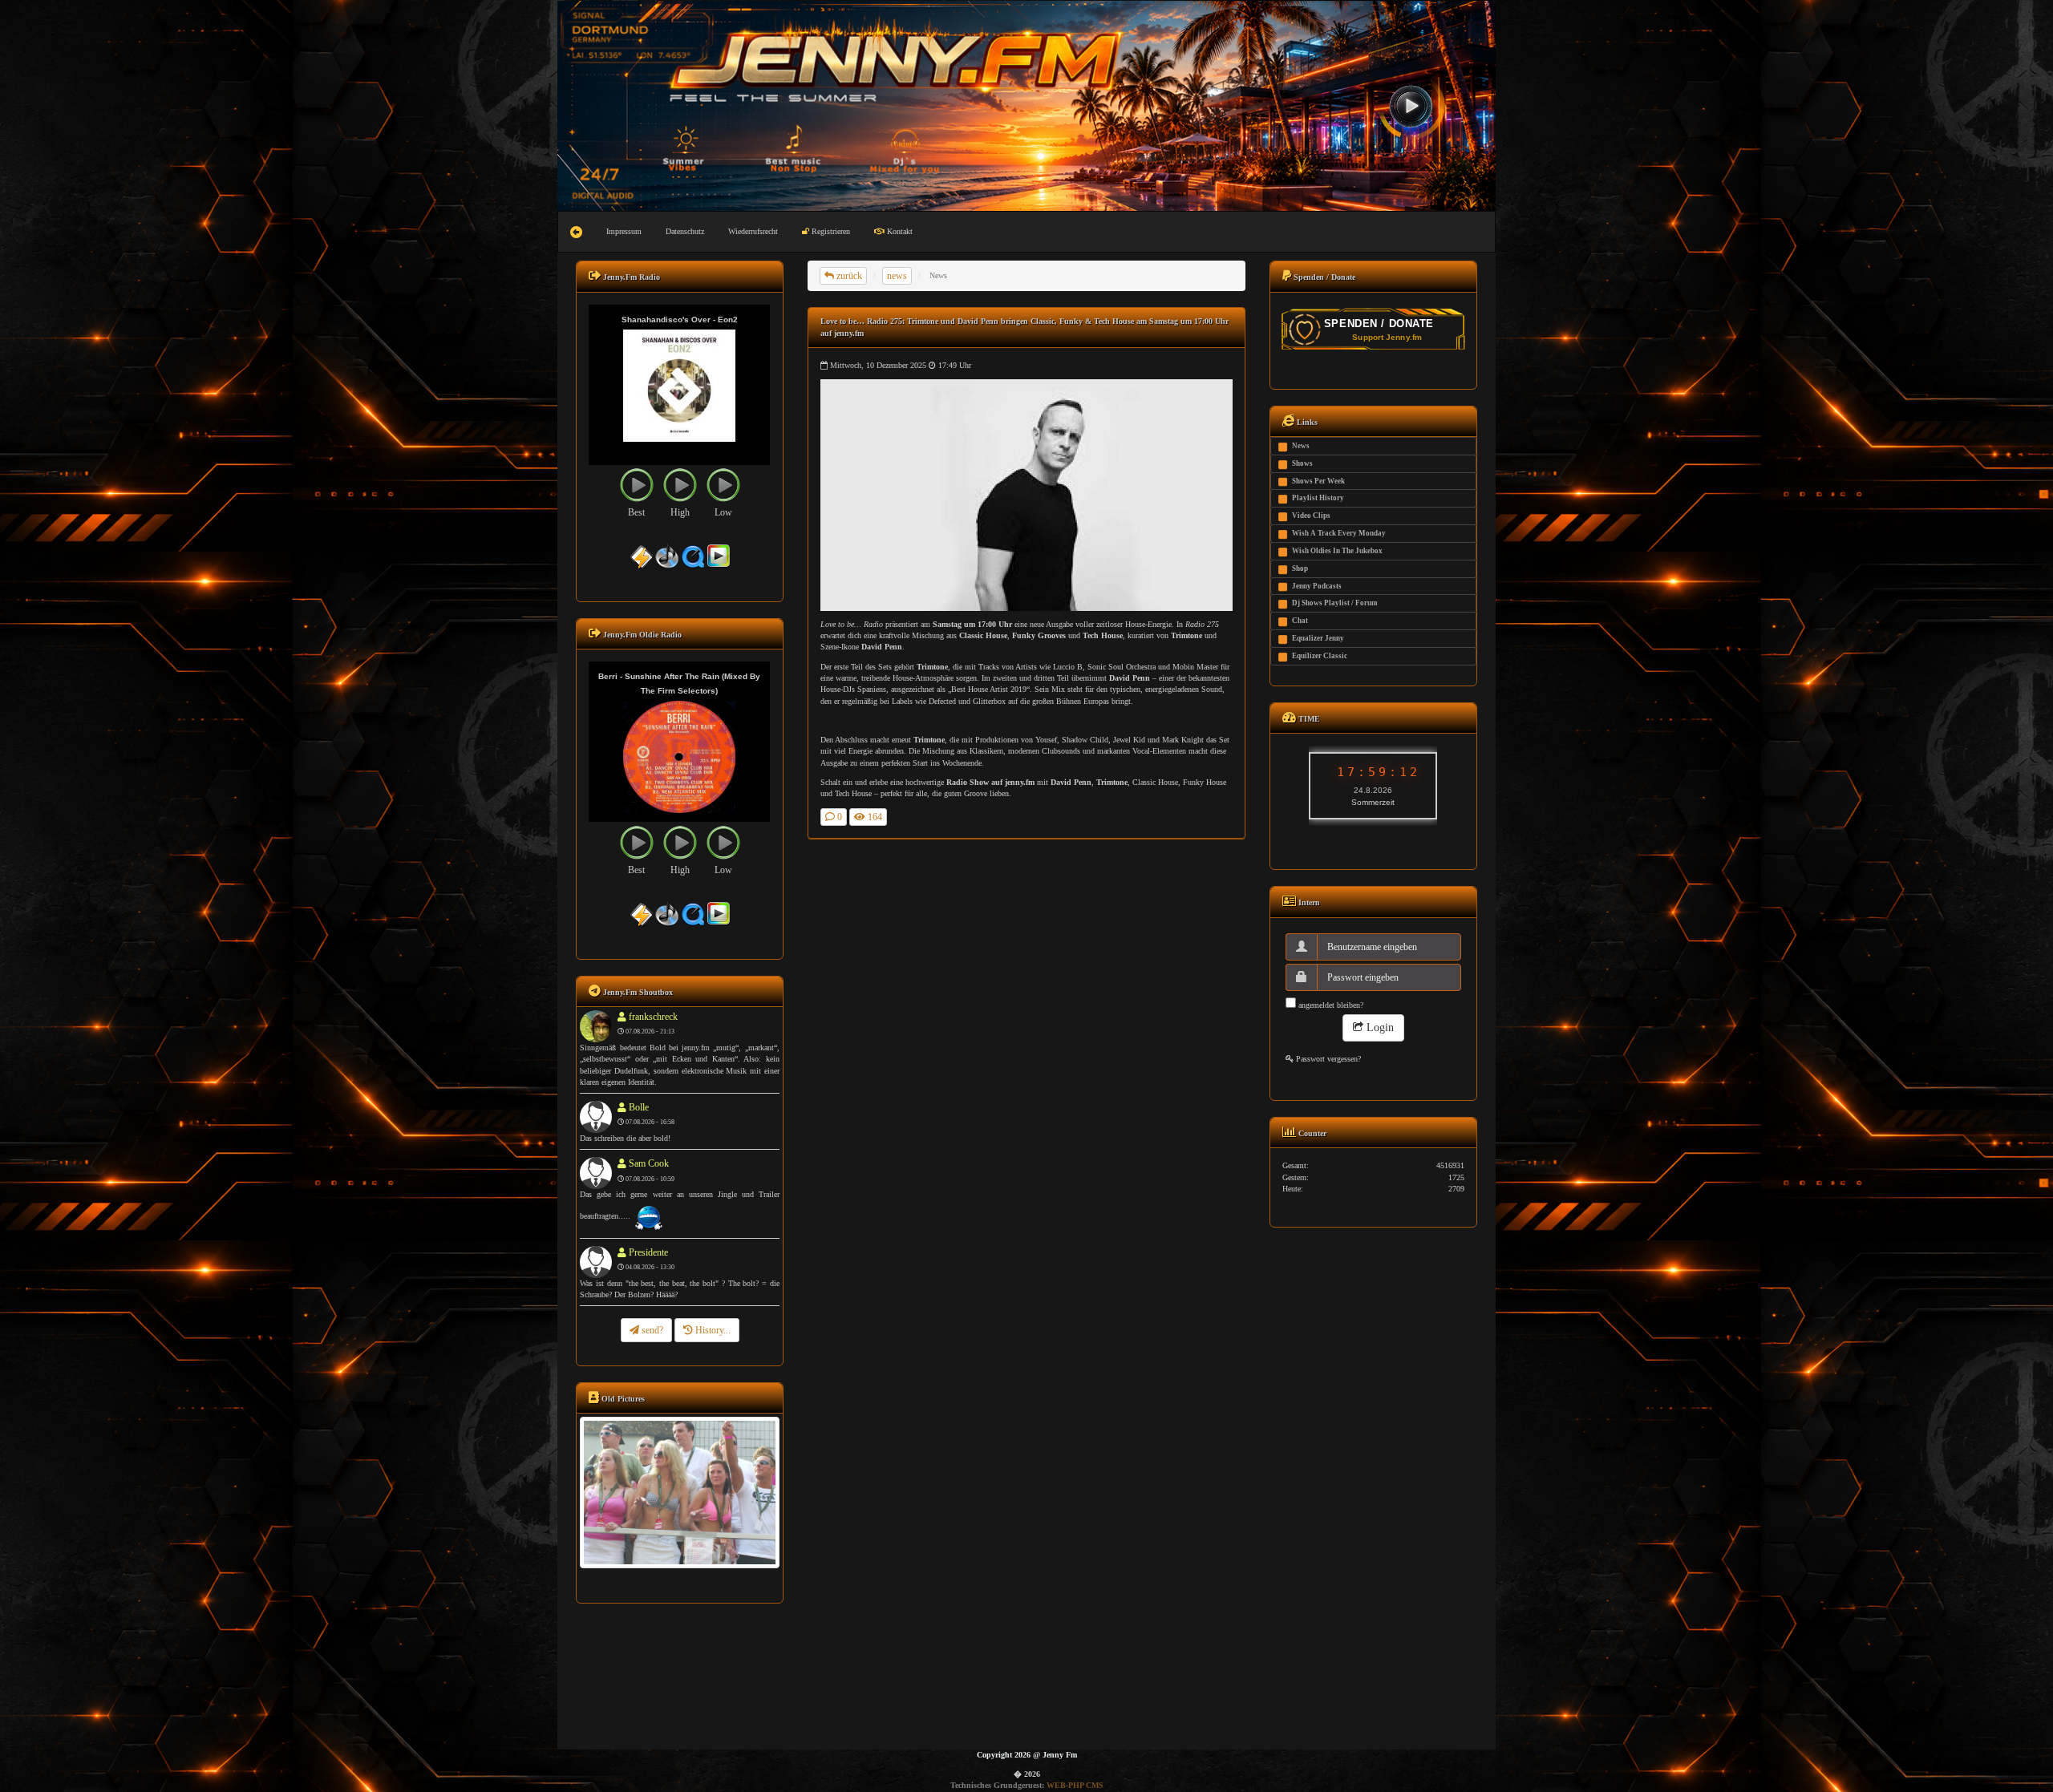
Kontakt (899, 231)
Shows (1302, 463)
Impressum (624, 231)
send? (651, 1330)
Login (1379, 1027)
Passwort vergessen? (1327, 1059)
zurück (848, 276)
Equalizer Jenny (1318, 638)
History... (712, 1330)
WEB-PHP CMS (1075, 1785)
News (1301, 446)
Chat (1300, 621)
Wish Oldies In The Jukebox (1337, 551)
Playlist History (1318, 498)
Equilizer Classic (1320, 656)
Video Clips (1311, 516)
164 (874, 817)
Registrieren (830, 231)
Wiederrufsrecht (753, 231)
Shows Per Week (1318, 481)
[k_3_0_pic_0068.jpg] (679, 1492)
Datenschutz (685, 231)
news (897, 276)
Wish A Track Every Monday (1339, 533)
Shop (1300, 568)
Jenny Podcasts (1317, 586)
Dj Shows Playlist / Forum (1335, 603)
